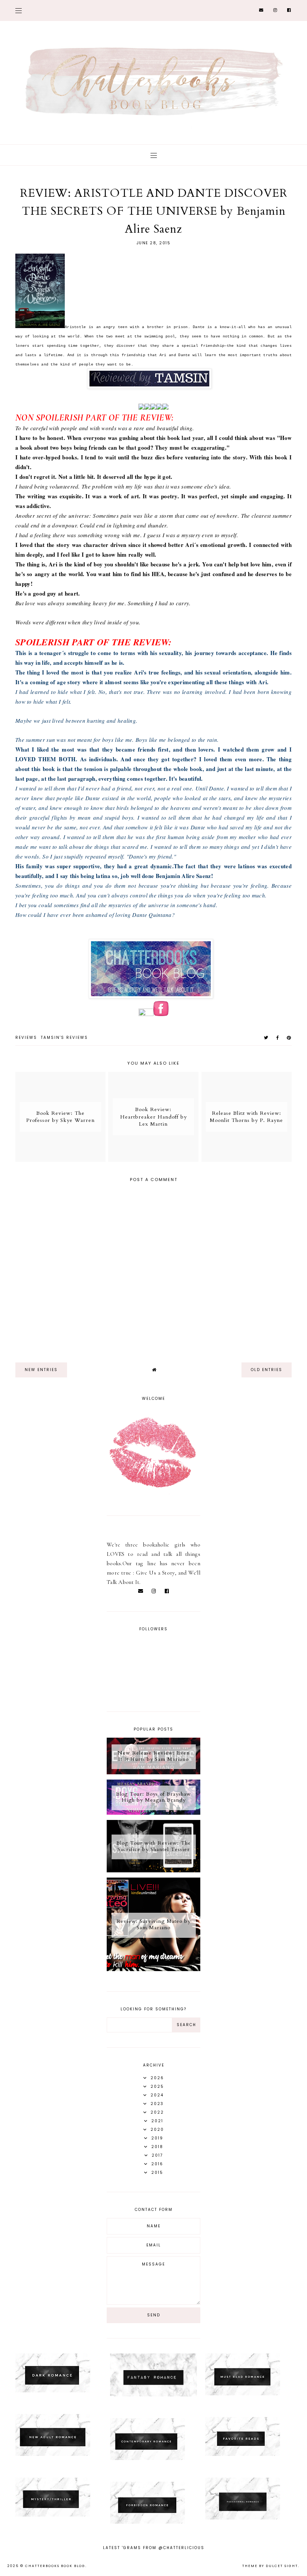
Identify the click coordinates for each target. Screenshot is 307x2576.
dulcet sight (282, 2566)
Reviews (26, 1038)
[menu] (19, 10)
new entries (41, 1370)
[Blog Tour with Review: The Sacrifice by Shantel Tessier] (153, 1870)
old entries (267, 1370)
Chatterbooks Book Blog (55, 2566)
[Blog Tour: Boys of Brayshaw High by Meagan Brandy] (153, 1813)
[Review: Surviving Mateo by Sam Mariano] (153, 1969)
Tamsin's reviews (64, 1038)
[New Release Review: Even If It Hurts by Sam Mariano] (153, 1772)
